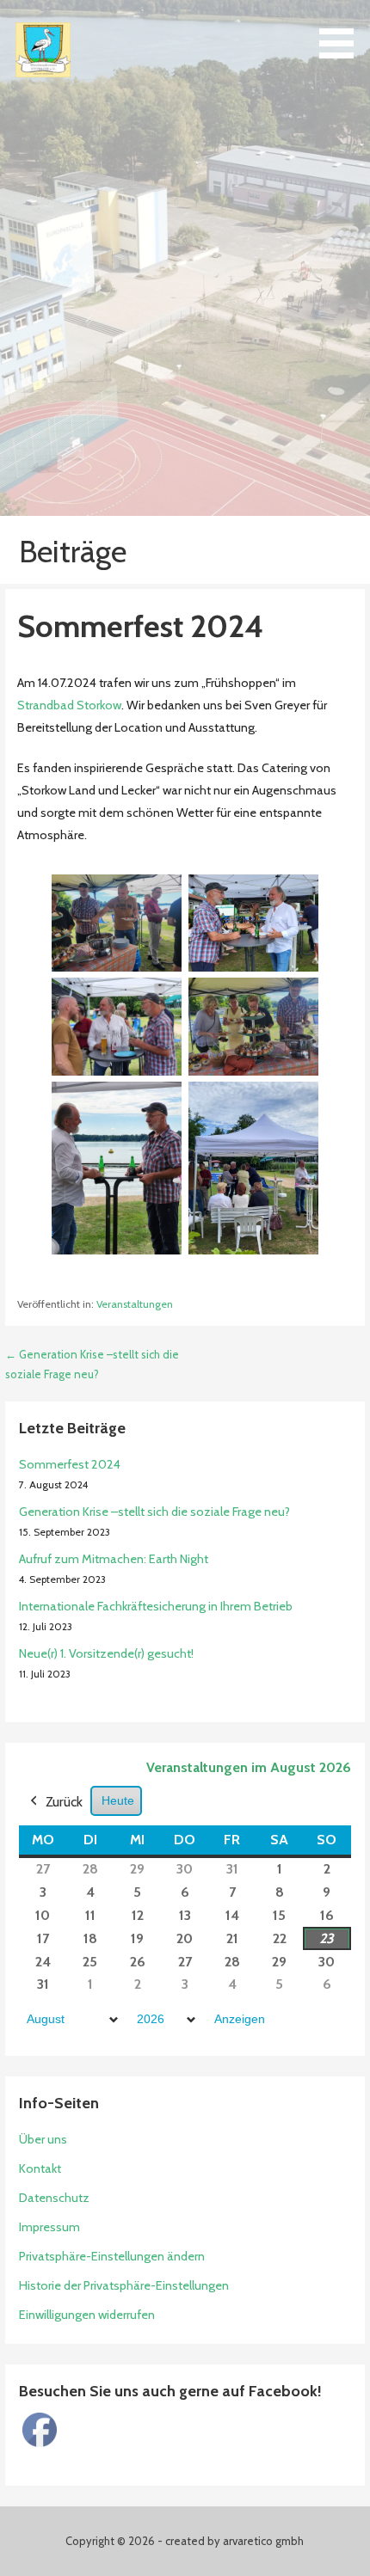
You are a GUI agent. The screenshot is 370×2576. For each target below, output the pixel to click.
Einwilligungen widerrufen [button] (87, 2315)
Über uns (43, 2139)
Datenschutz (54, 2198)
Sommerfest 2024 (70, 1464)
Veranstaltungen (135, 1304)
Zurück (64, 1802)
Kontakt (40, 2168)
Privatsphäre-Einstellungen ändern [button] (112, 2256)
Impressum (49, 2227)
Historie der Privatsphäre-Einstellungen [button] (124, 2285)
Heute (118, 1800)
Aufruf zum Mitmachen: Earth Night (114, 1559)
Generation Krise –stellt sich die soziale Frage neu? (154, 1512)
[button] (342, 32)
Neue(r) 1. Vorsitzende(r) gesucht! (106, 1653)
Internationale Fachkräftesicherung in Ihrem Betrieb (156, 1606)
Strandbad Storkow (69, 705)
